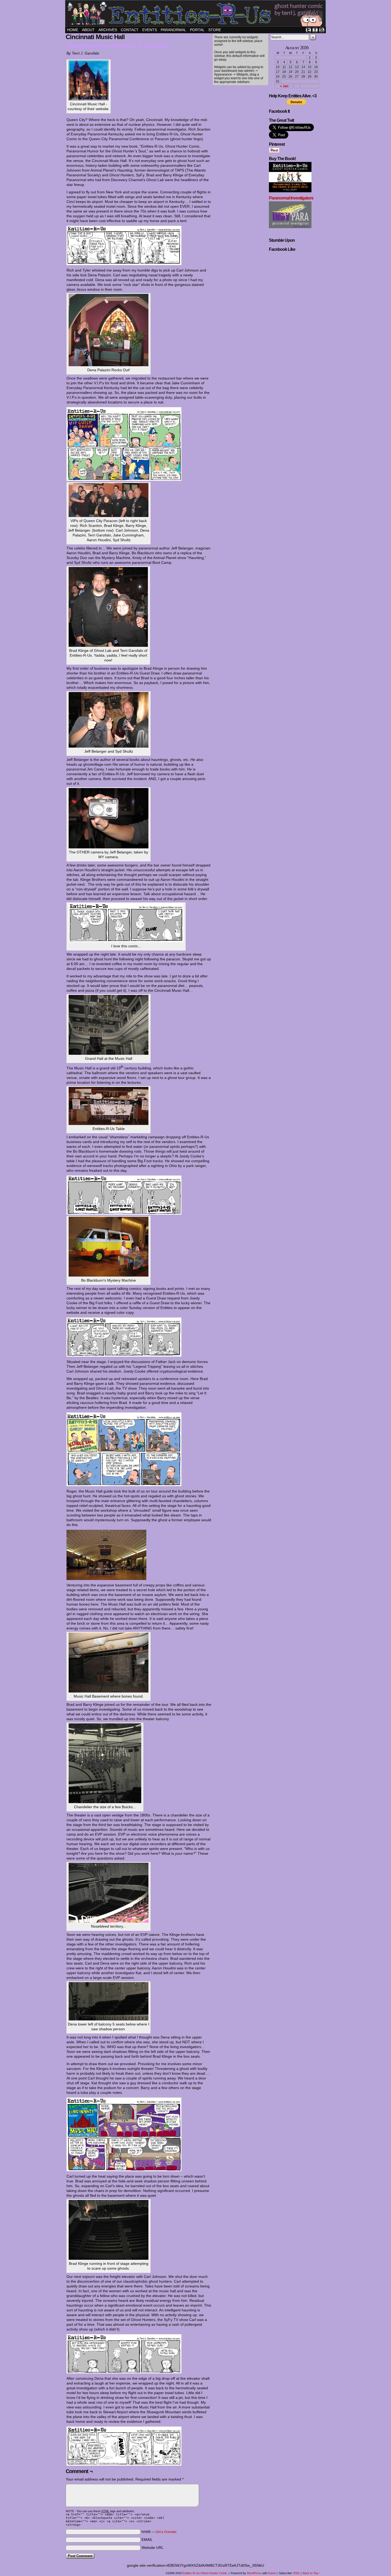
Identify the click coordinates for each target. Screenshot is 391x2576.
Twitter (308, 30)
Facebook (315, 30)
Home (73, 30)
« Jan (284, 86)
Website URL (153, 2548)
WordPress (254, 2573)
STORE (215, 30)
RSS (322, 30)
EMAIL (147, 2540)
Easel (272, 2573)
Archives (108, 30)
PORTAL (197, 30)
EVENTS (150, 30)
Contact (130, 30)
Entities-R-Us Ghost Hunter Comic (196, 14)
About (88, 30)
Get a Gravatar (166, 2532)
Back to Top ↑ (312, 2573)
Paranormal (173, 30)
